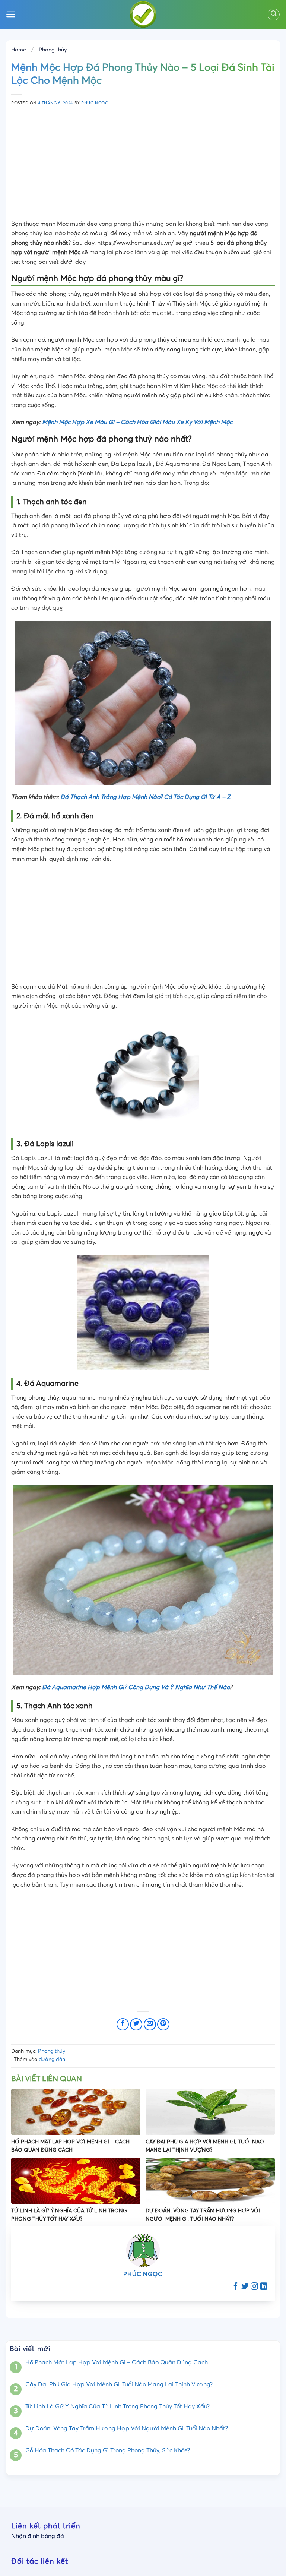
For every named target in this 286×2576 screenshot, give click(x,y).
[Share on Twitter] (136, 2024)
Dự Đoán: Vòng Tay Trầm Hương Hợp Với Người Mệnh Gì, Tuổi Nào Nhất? (127, 2428)
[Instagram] (254, 2287)
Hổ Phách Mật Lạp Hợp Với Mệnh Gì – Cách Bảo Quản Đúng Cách (117, 2362)
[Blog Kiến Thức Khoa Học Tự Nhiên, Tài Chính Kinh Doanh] (143, 15)
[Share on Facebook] (123, 2024)
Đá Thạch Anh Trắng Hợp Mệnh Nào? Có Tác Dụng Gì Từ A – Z (145, 797)
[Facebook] (236, 2287)
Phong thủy (53, 50)
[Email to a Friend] (150, 2024)
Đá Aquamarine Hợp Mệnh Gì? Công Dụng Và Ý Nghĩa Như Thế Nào (136, 1687)
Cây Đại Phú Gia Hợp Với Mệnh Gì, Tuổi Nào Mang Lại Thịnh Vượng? (119, 2384)
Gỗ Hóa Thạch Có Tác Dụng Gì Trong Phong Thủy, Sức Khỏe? (108, 2450)
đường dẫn (52, 2060)
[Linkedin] (264, 2287)
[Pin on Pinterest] (163, 2024)
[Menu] (11, 14)
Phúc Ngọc (95, 103)
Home (19, 50)
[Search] (274, 15)
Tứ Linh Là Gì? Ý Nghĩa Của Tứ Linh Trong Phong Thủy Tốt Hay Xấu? (117, 2406)
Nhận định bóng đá (38, 2536)
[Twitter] (245, 2287)
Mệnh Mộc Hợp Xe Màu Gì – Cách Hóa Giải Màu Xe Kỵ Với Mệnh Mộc (137, 422)
